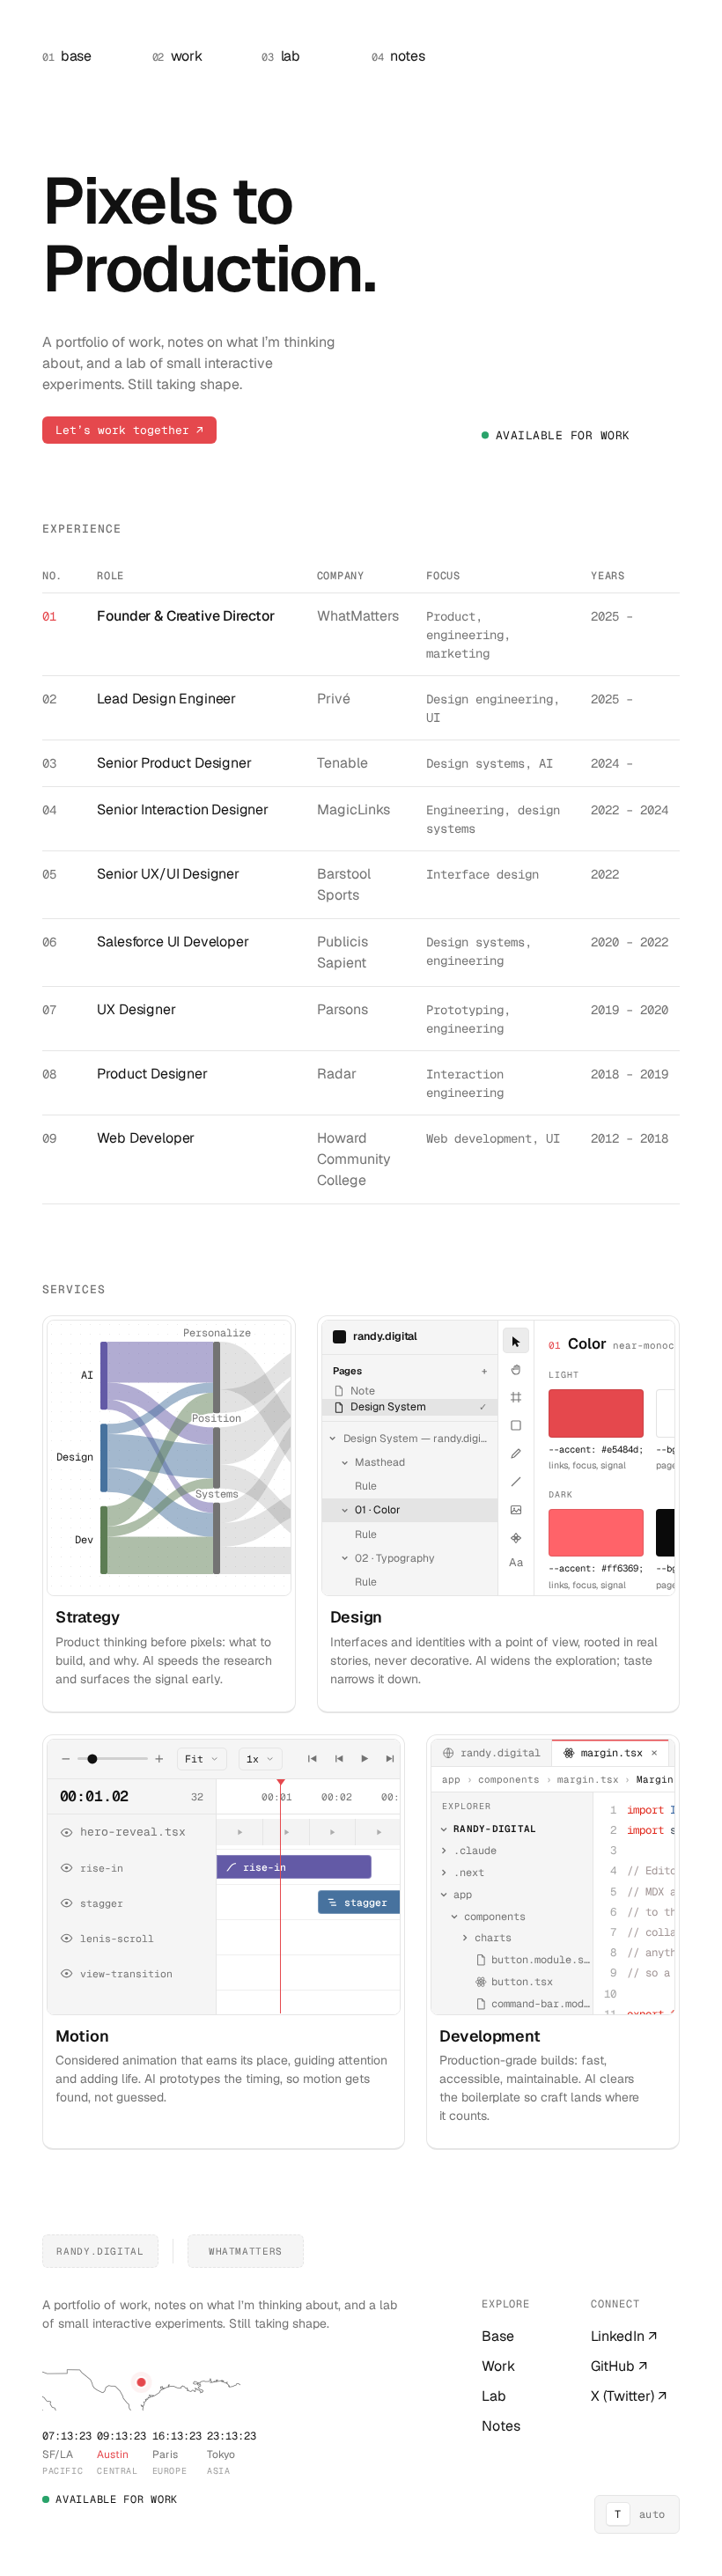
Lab (494, 2396)
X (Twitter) (629, 2396)
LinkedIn (624, 2336)
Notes (501, 2426)
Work (498, 2366)
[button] (142, 2382)
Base (498, 2336)
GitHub (619, 2366)
